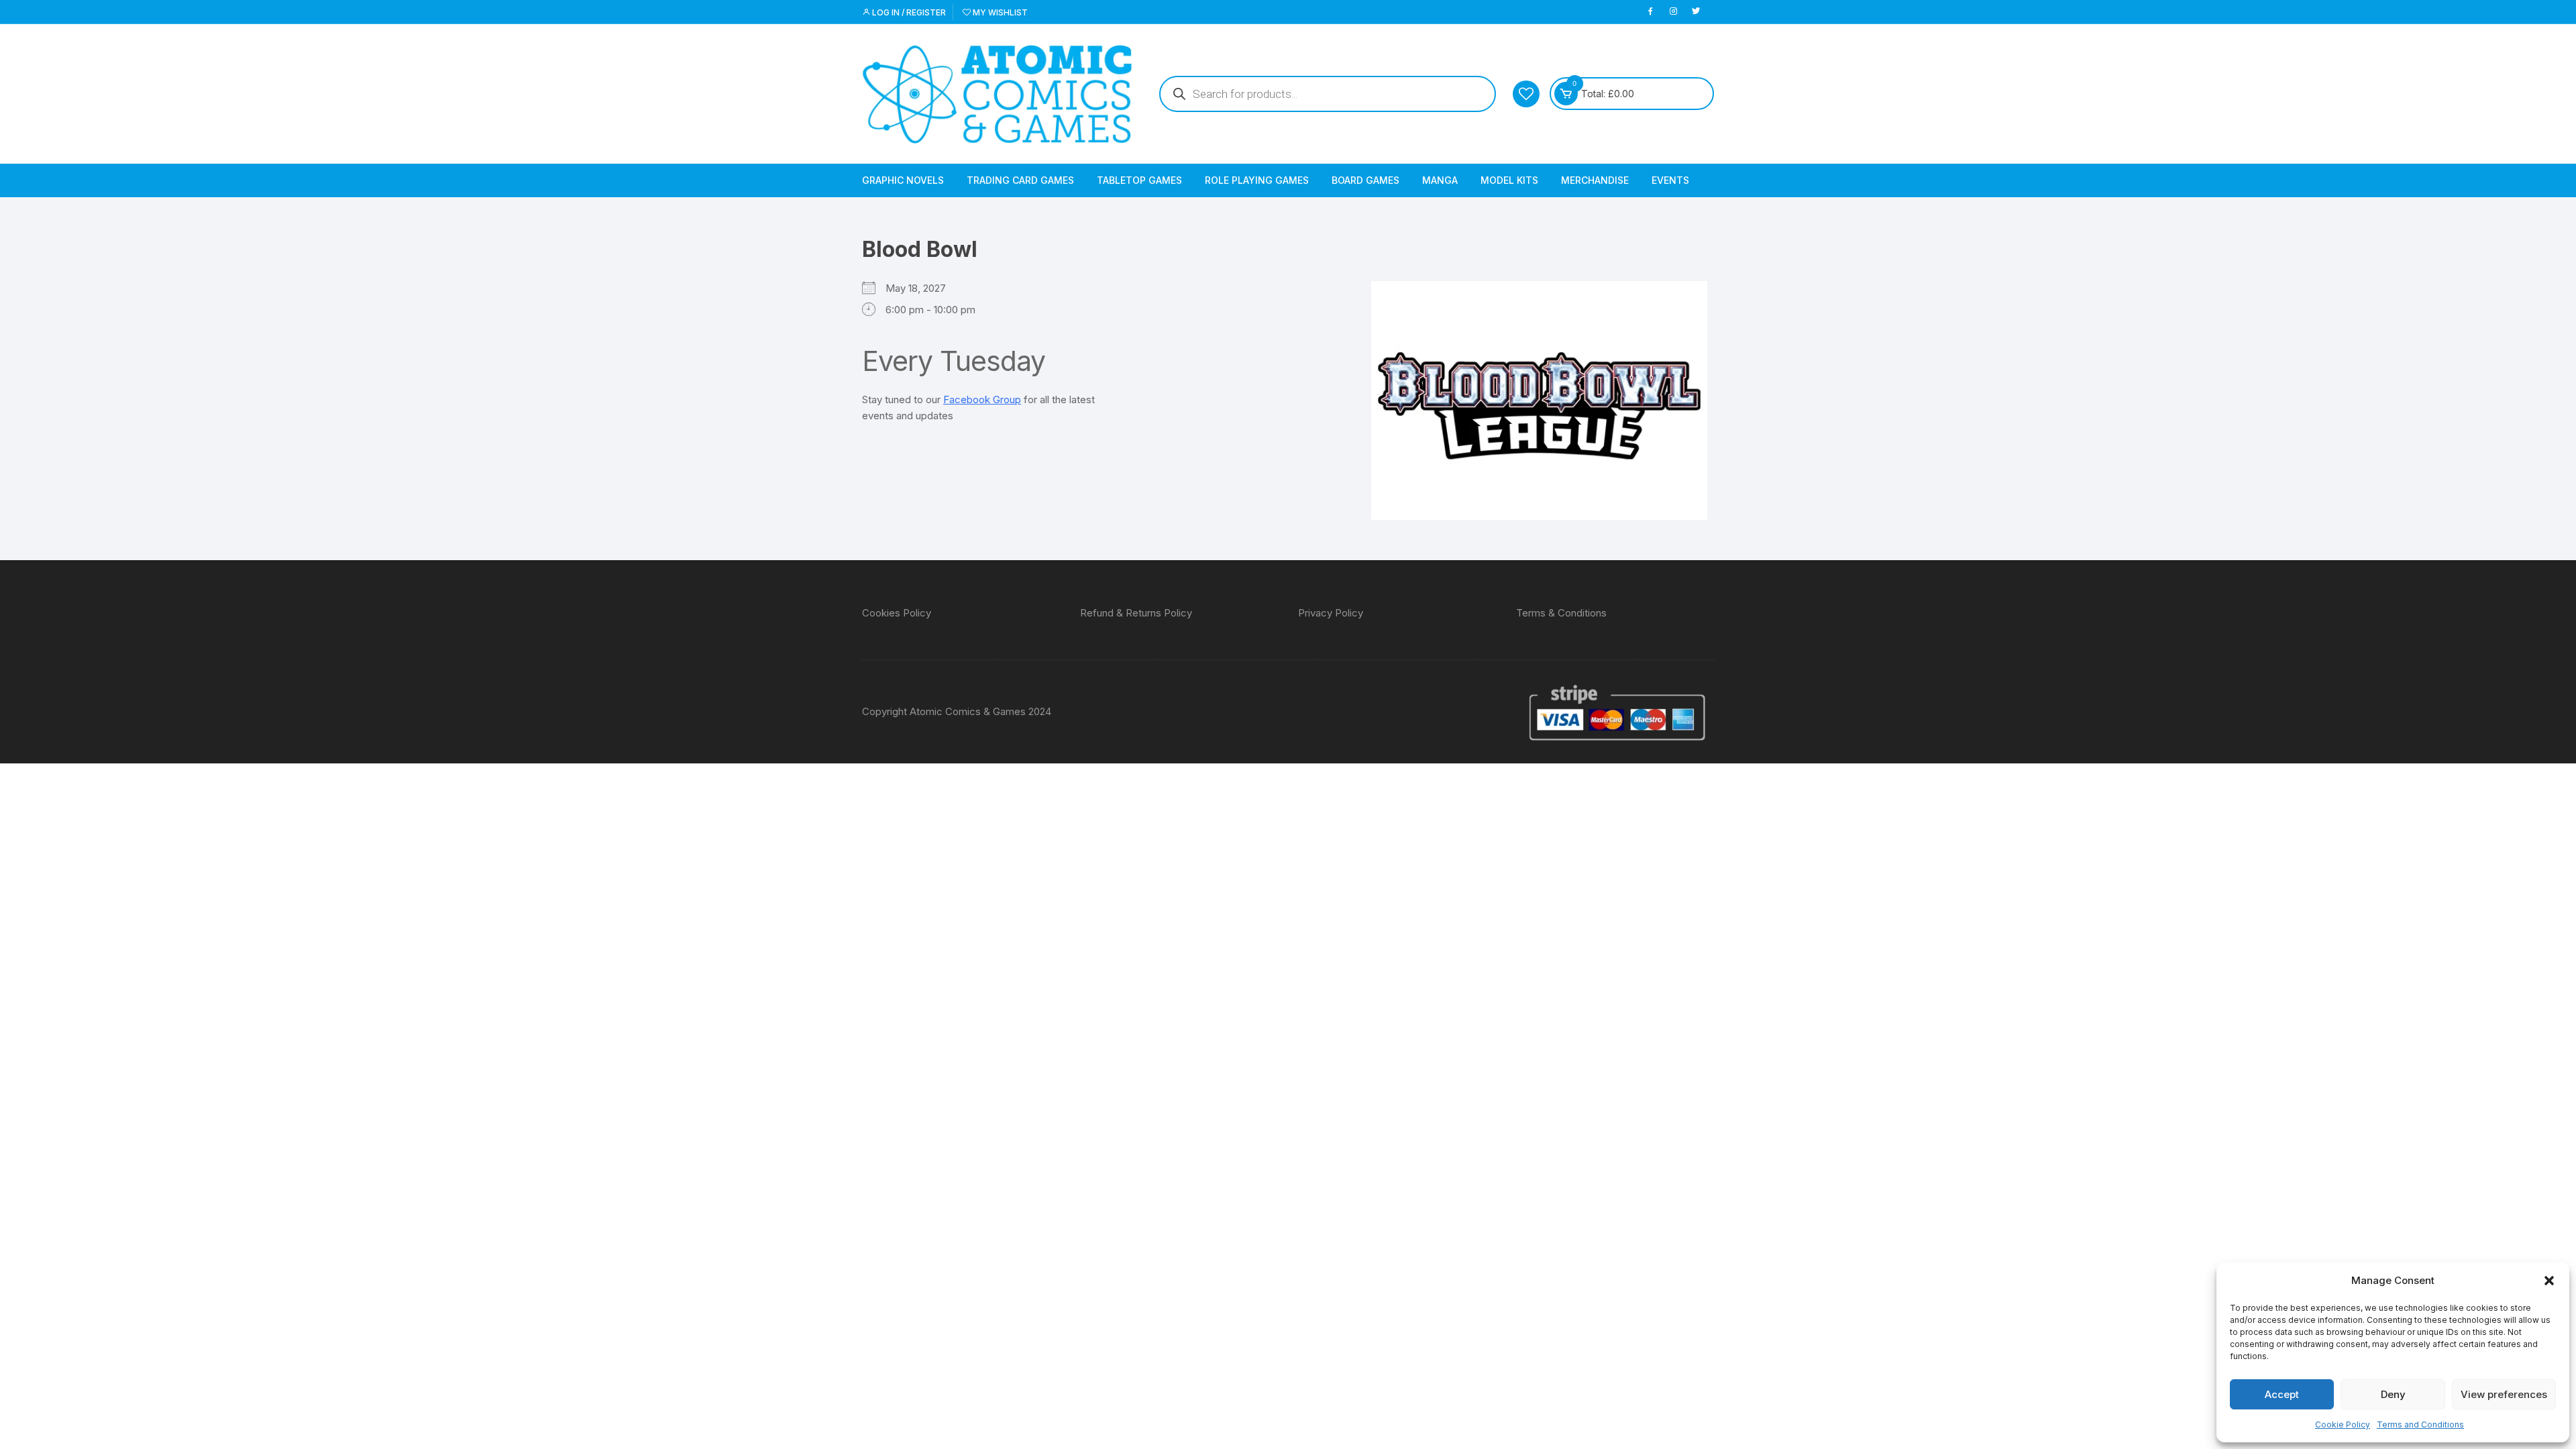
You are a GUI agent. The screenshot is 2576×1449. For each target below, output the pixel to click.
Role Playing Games (1257, 180)
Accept (2282, 1394)
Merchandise (1595, 180)
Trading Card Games (1020, 180)
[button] (2549, 1281)
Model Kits (1509, 180)
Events (1670, 180)
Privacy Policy (1331, 613)
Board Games (1365, 180)
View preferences (2504, 1394)
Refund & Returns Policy (1136, 613)
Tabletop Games (1139, 180)
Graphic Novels (903, 180)
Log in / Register (908, 12)
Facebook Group (982, 399)
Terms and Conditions (2420, 1425)
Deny (2393, 1394)
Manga (1440, 180)
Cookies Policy (897, 613)
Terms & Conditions (1561, 613)
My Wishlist (999, 12)
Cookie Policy (2343, 1425)
